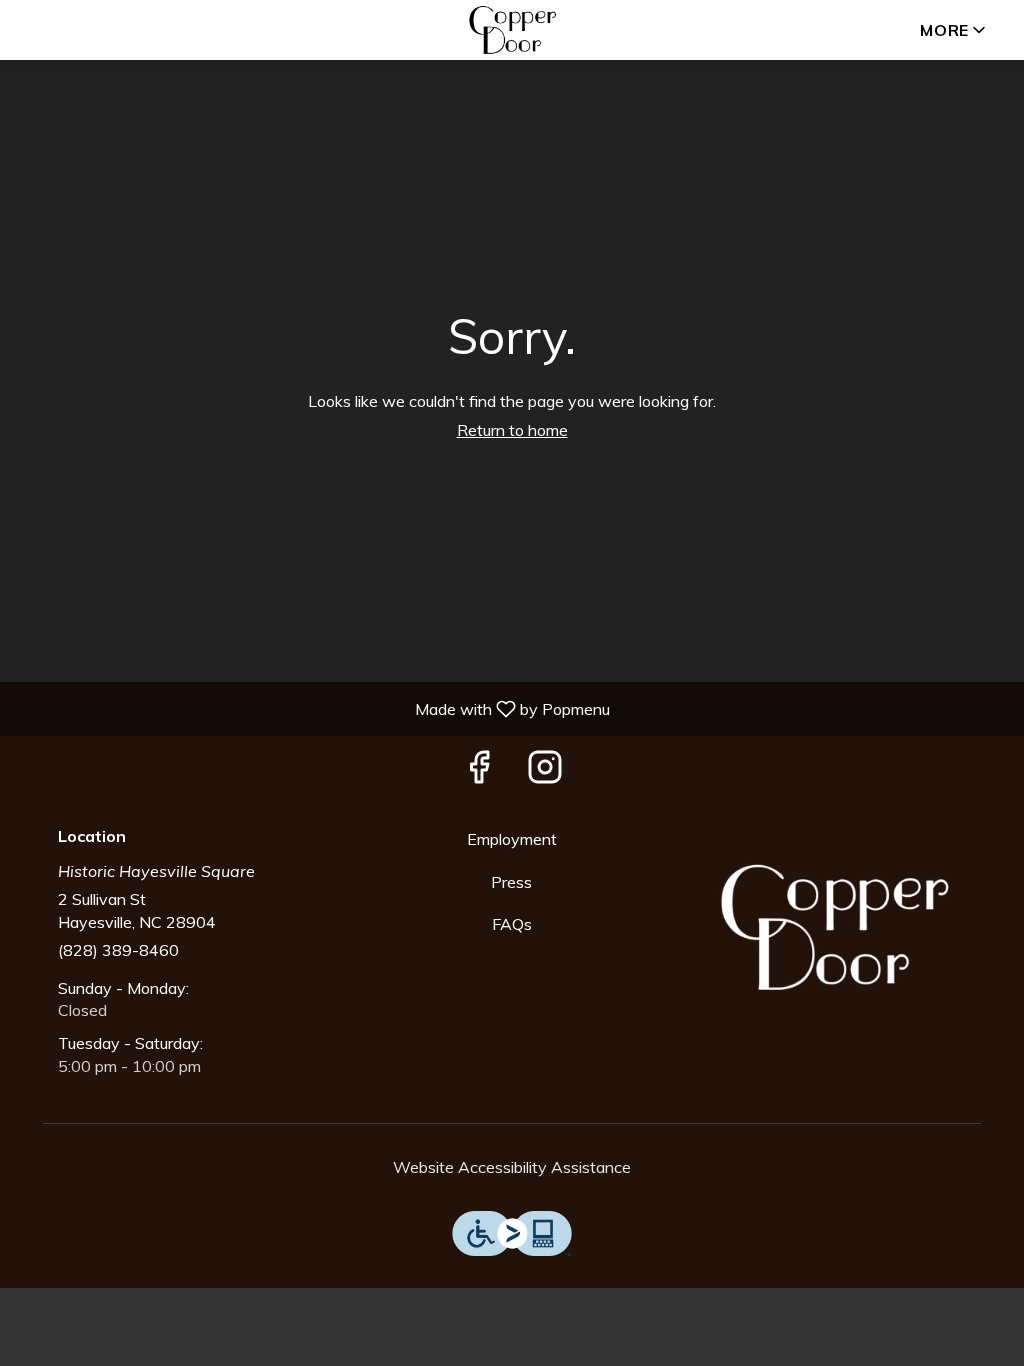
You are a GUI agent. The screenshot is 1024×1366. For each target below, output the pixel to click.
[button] (954, 30)
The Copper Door (834, 928)
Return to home (512, 430)
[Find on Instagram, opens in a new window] (545, 771)
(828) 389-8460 (118, 950)
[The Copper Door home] (512, 30)
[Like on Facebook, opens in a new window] (479, 771)
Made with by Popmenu (312, 708)
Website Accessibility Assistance (512, 1167)
